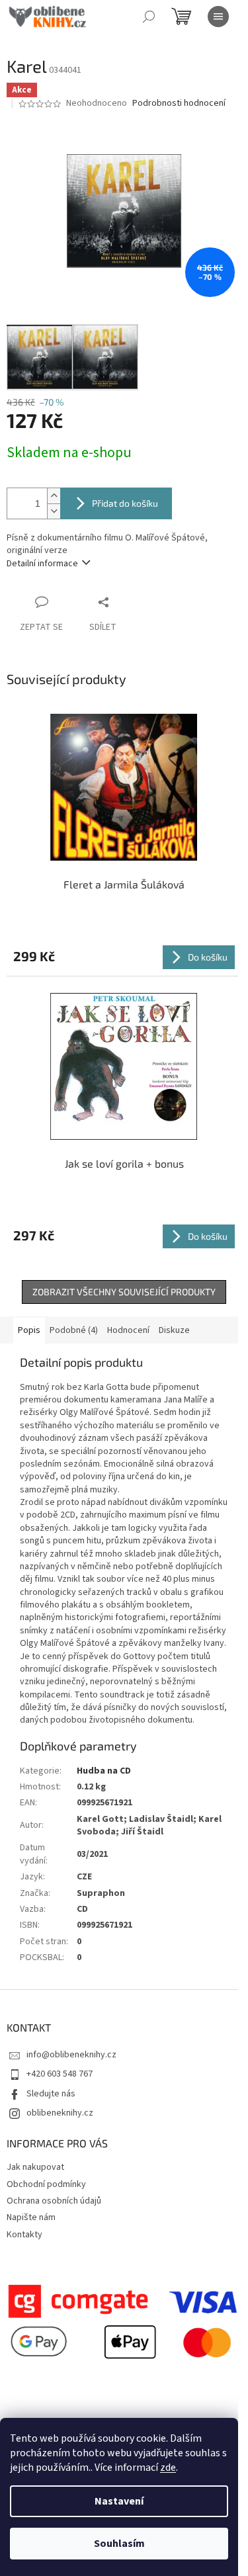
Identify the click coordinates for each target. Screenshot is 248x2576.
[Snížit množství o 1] (54, 511)
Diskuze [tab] (174, 1330)
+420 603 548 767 (60, 2074)
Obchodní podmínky (46, 2184)
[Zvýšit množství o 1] (54, 496)
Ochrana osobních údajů (54, 2201)
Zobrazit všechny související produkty (124, 1292)
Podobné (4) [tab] (74, 1330)
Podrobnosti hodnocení (179, 104)
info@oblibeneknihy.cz (71, 2055)
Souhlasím (119, 2544)
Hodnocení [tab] (128, 1330)
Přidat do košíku (125, 503)
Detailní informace (42, 564)
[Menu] (218, 17)
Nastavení (119, 2501)
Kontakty (24, 2235)
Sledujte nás (51, 2094)
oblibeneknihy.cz (60, 2113)
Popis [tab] (29, 1330)
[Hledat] (149, 17)
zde (168, 2468)
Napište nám (31, 2217)
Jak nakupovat (35, 2167)
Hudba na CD (104, 1771)
